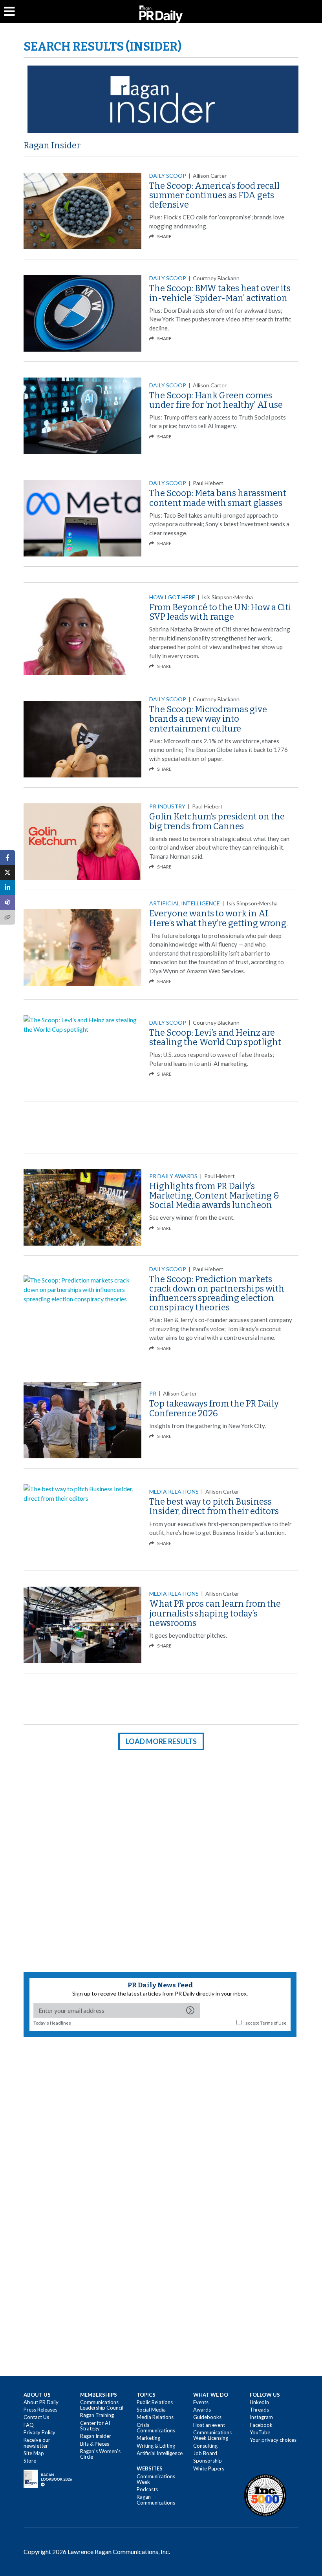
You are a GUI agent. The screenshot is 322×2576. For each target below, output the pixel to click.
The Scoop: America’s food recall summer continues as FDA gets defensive (214, 195)
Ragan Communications (156, 2499)
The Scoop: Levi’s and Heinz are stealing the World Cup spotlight (215, 1037)
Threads (259, 2410)
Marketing (148, 2438)
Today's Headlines (52, 2023)
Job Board (205, 2453)
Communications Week (156, 2479)
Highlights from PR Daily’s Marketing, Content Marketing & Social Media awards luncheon (214, 1196)
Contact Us (36, 2417)
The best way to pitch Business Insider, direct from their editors (214, 1506)
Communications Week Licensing (212, 2435)
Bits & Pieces (95, 2444)
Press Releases (40, 2410)
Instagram (261, 2417)
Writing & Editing (156, 2446)
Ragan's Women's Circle (100, 2454)
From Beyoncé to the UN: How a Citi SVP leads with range (220, 612)
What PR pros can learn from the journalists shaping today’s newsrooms (215, 1613)
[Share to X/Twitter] (7, 872)
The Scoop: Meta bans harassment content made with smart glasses (218, 498)
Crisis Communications (156, 2428)
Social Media (151, 2410)
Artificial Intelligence (185, 903)
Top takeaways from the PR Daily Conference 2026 (214, 1408)
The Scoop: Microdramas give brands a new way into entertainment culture (208, 719)
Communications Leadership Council (102, 2405)
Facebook (261, 2425)
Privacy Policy (39, 2432)
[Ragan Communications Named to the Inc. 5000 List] (265, 2495)
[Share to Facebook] (7, 857)
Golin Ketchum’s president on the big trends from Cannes (217, 821)
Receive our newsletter (37, 2443)
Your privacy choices (273, 2440)
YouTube (260, 2432)
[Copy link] (7, 917)
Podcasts (147, 2489)
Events (201, 2402)
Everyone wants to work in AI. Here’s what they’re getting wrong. (219, 918)
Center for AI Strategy (95, 2426)
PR (153, 1393)
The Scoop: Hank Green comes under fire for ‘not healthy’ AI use (216, 400)
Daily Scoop (168, 176)
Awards (202, 2410)
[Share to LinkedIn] (7, 887)
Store (30, 2461)
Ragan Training (97, 2415)
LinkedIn (259, 2402)
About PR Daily (41, 2402)
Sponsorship (208, 2461)
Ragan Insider (52, 145)
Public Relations (155, 2402)
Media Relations (174, 1491)
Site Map (34, 2453)
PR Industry (167, 806)
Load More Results (161, 1741)
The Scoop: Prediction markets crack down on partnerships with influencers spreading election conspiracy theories (217, 1293)
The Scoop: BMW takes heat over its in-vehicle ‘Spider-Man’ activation (220, 293)
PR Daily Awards (173, 1176)
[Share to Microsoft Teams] (7, 902)
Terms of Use (273, 2023)
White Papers (209, 2468)
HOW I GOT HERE (172, 597)
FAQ (29, 2425)
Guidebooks (207, 2417)
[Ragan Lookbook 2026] (48, 2478)
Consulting (205, 2446)
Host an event (209, 2425)
